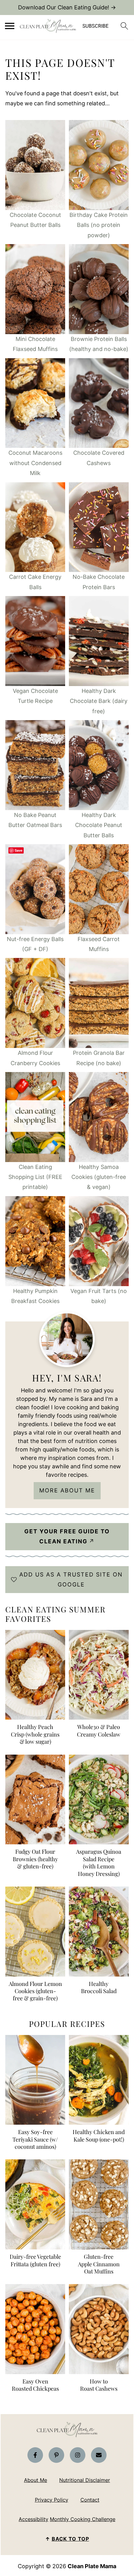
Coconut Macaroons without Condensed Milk (35, 463)
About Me (36, 2480)
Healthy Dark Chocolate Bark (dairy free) (99, 701)
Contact (90, 2500)
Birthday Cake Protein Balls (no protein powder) (99, 225)
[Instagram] (78, 2455)
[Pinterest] (56, 2455)
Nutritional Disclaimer (85, 2480)
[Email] (99, 2455)
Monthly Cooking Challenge (83, 2519)
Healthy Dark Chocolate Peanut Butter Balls (99, 825)
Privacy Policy (52, 2500)
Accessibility (33, 2519)
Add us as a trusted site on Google (71, 1579)
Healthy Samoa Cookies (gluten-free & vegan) (99, 1177)
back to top (70, 2539)
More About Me (67, 1490)
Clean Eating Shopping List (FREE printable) (35, 1177)
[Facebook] (35, 2455)
